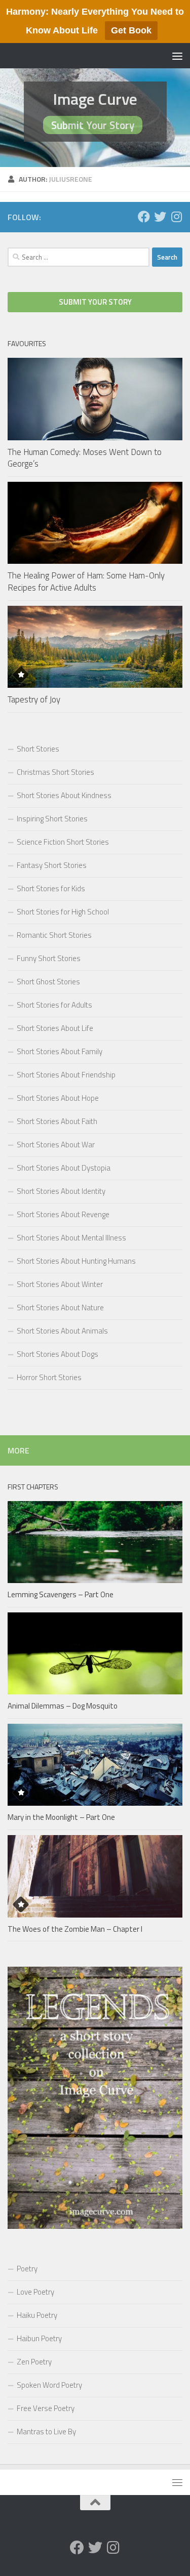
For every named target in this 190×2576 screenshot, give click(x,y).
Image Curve (95, 99)
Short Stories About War (56, 1145)
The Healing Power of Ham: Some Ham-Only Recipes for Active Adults (86, 581)
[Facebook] (144, 217)
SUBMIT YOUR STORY (95, 302)
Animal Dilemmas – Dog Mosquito (63, 1706)
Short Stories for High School (63, 912)
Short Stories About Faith (57, 1121)
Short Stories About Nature (60, 1307)
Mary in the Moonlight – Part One (61, 1817)
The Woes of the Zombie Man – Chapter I (75, 1929)
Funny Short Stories (49, 958)
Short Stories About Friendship (66, 1075)
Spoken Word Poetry (49, 2385)
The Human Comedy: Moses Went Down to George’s (85, 458)
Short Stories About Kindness (64, 795)
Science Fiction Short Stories (63, 842)
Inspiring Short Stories (52, 819)
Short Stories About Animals (62, 1331)
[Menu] (177, 56)
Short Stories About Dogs (58, 1354)
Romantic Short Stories (54, 935)
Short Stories (38, 749)
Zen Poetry (34, 2362)
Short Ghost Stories (48, 982)
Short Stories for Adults (54, 1005)
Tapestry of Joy (34, 699)
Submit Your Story (93, 125)
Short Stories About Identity (61, 1191)
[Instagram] (176, 217)
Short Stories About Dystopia (64, 1168)
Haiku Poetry (37, 2315)
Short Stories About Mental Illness (71, 1238)
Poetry (27, 2269)
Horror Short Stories (49, 1377)
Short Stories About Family (60, 1051)
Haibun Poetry (39, 2338)
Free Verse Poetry (46, 2408)
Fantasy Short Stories (52, 865)
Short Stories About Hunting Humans (76, 1261)
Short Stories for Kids (51, 888)
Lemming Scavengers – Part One (61, 1594)
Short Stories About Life (55, 1028)
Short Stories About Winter (60, 1284)
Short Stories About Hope (58, 1098)
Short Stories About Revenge (63, 1214)
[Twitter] (160, 217)
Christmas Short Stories (55, 772)
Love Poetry (35, 2292)
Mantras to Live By (46, 2432)
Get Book (131, 30)
